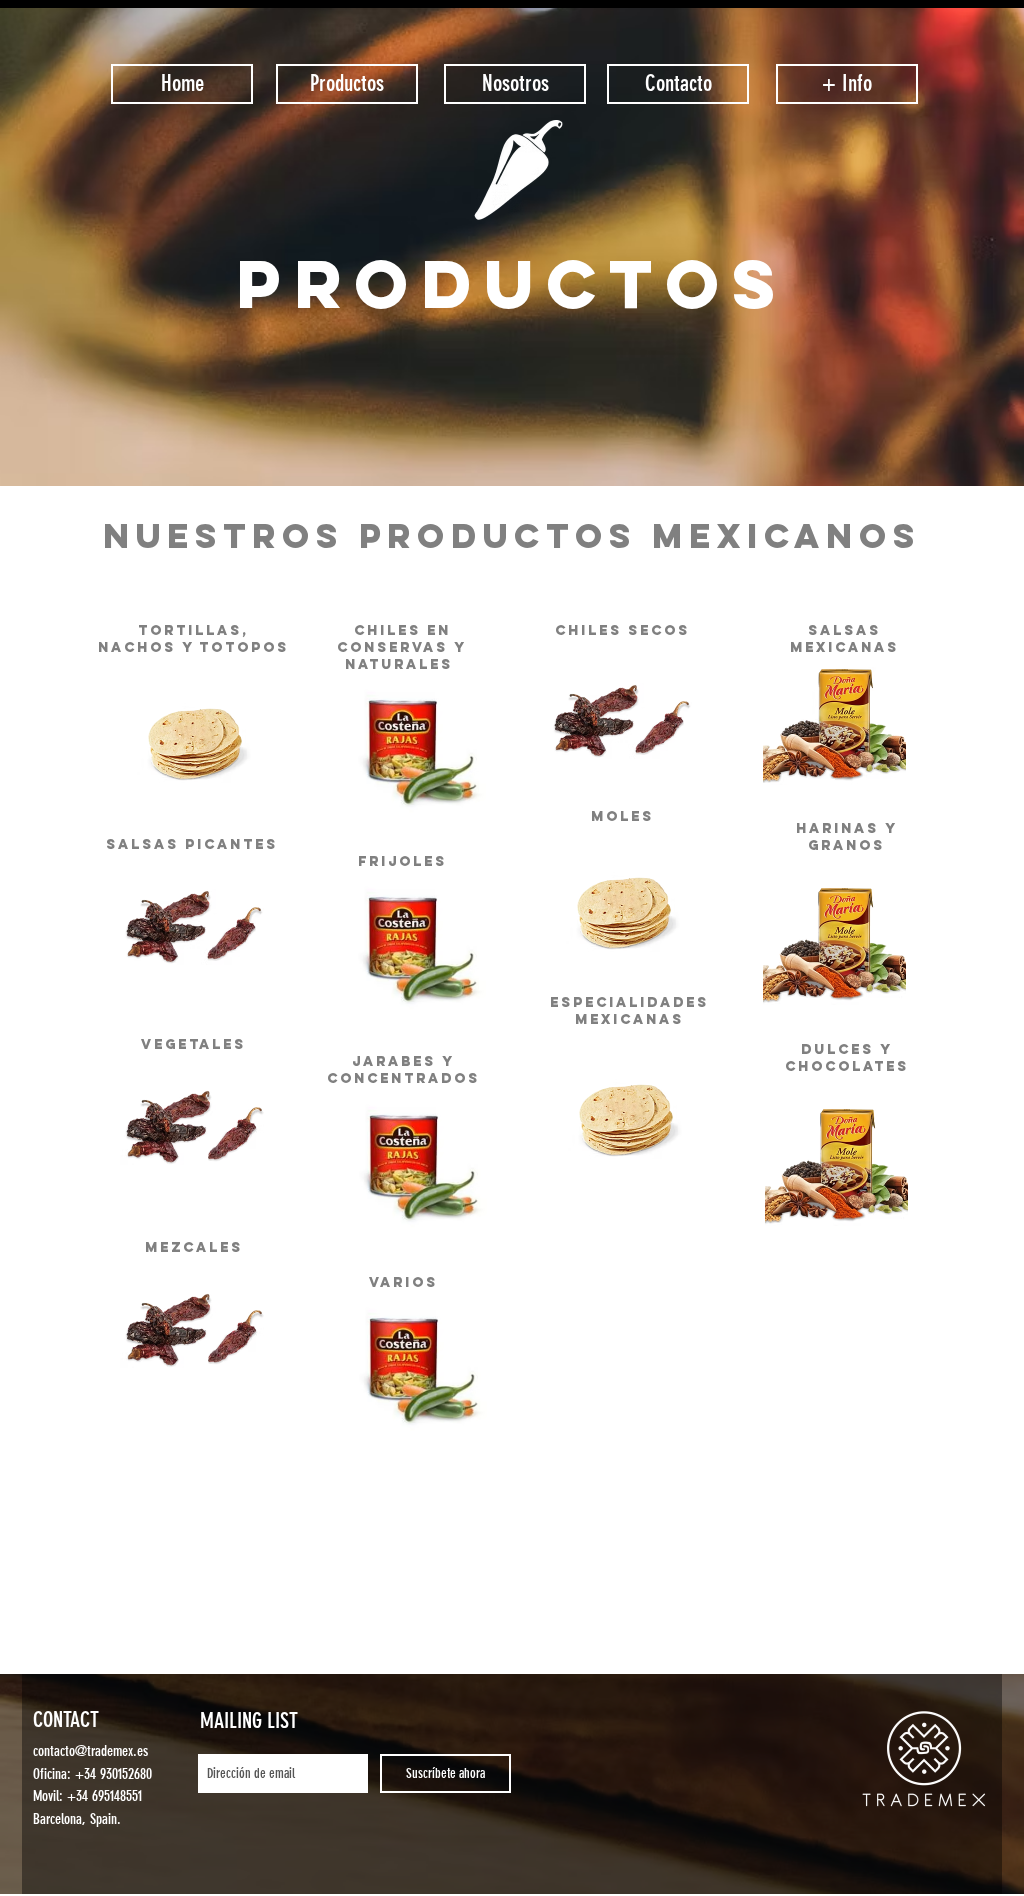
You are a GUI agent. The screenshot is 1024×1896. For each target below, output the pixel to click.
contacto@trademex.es (90, 1751)
